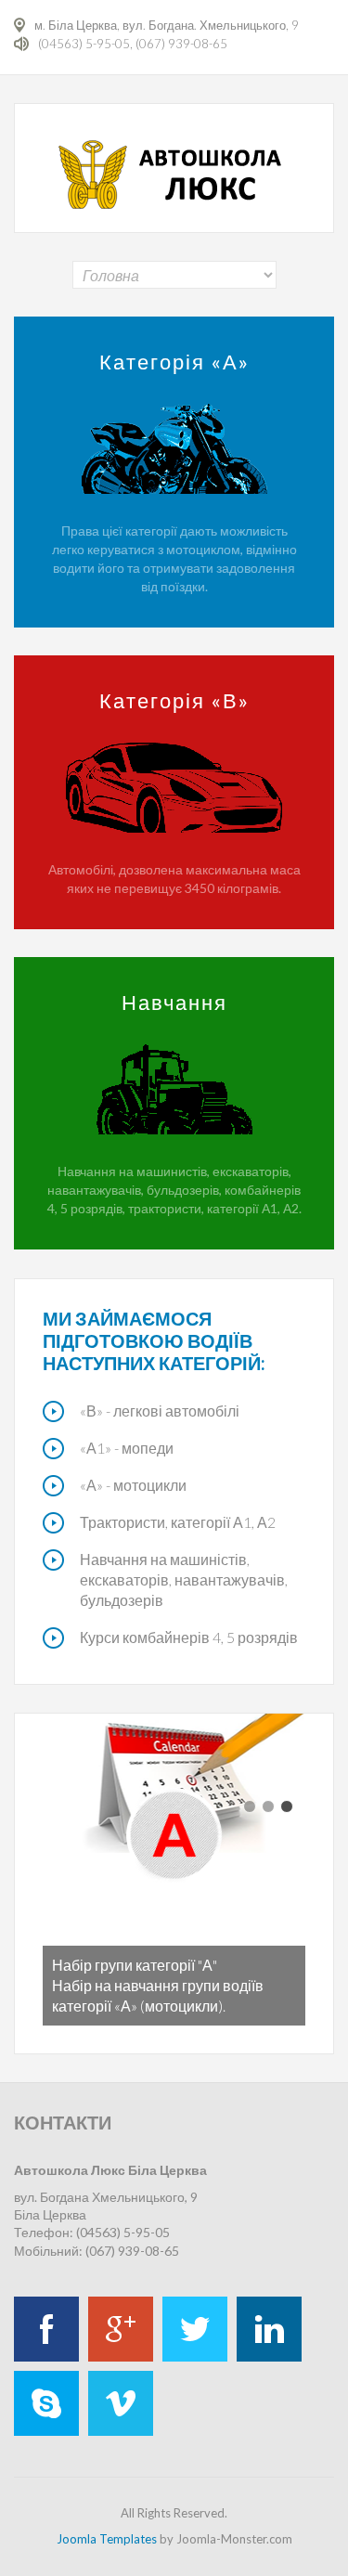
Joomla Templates (107, 2539)
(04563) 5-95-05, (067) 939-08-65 (133, 44)
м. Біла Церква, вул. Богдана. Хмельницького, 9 (167, 25)
